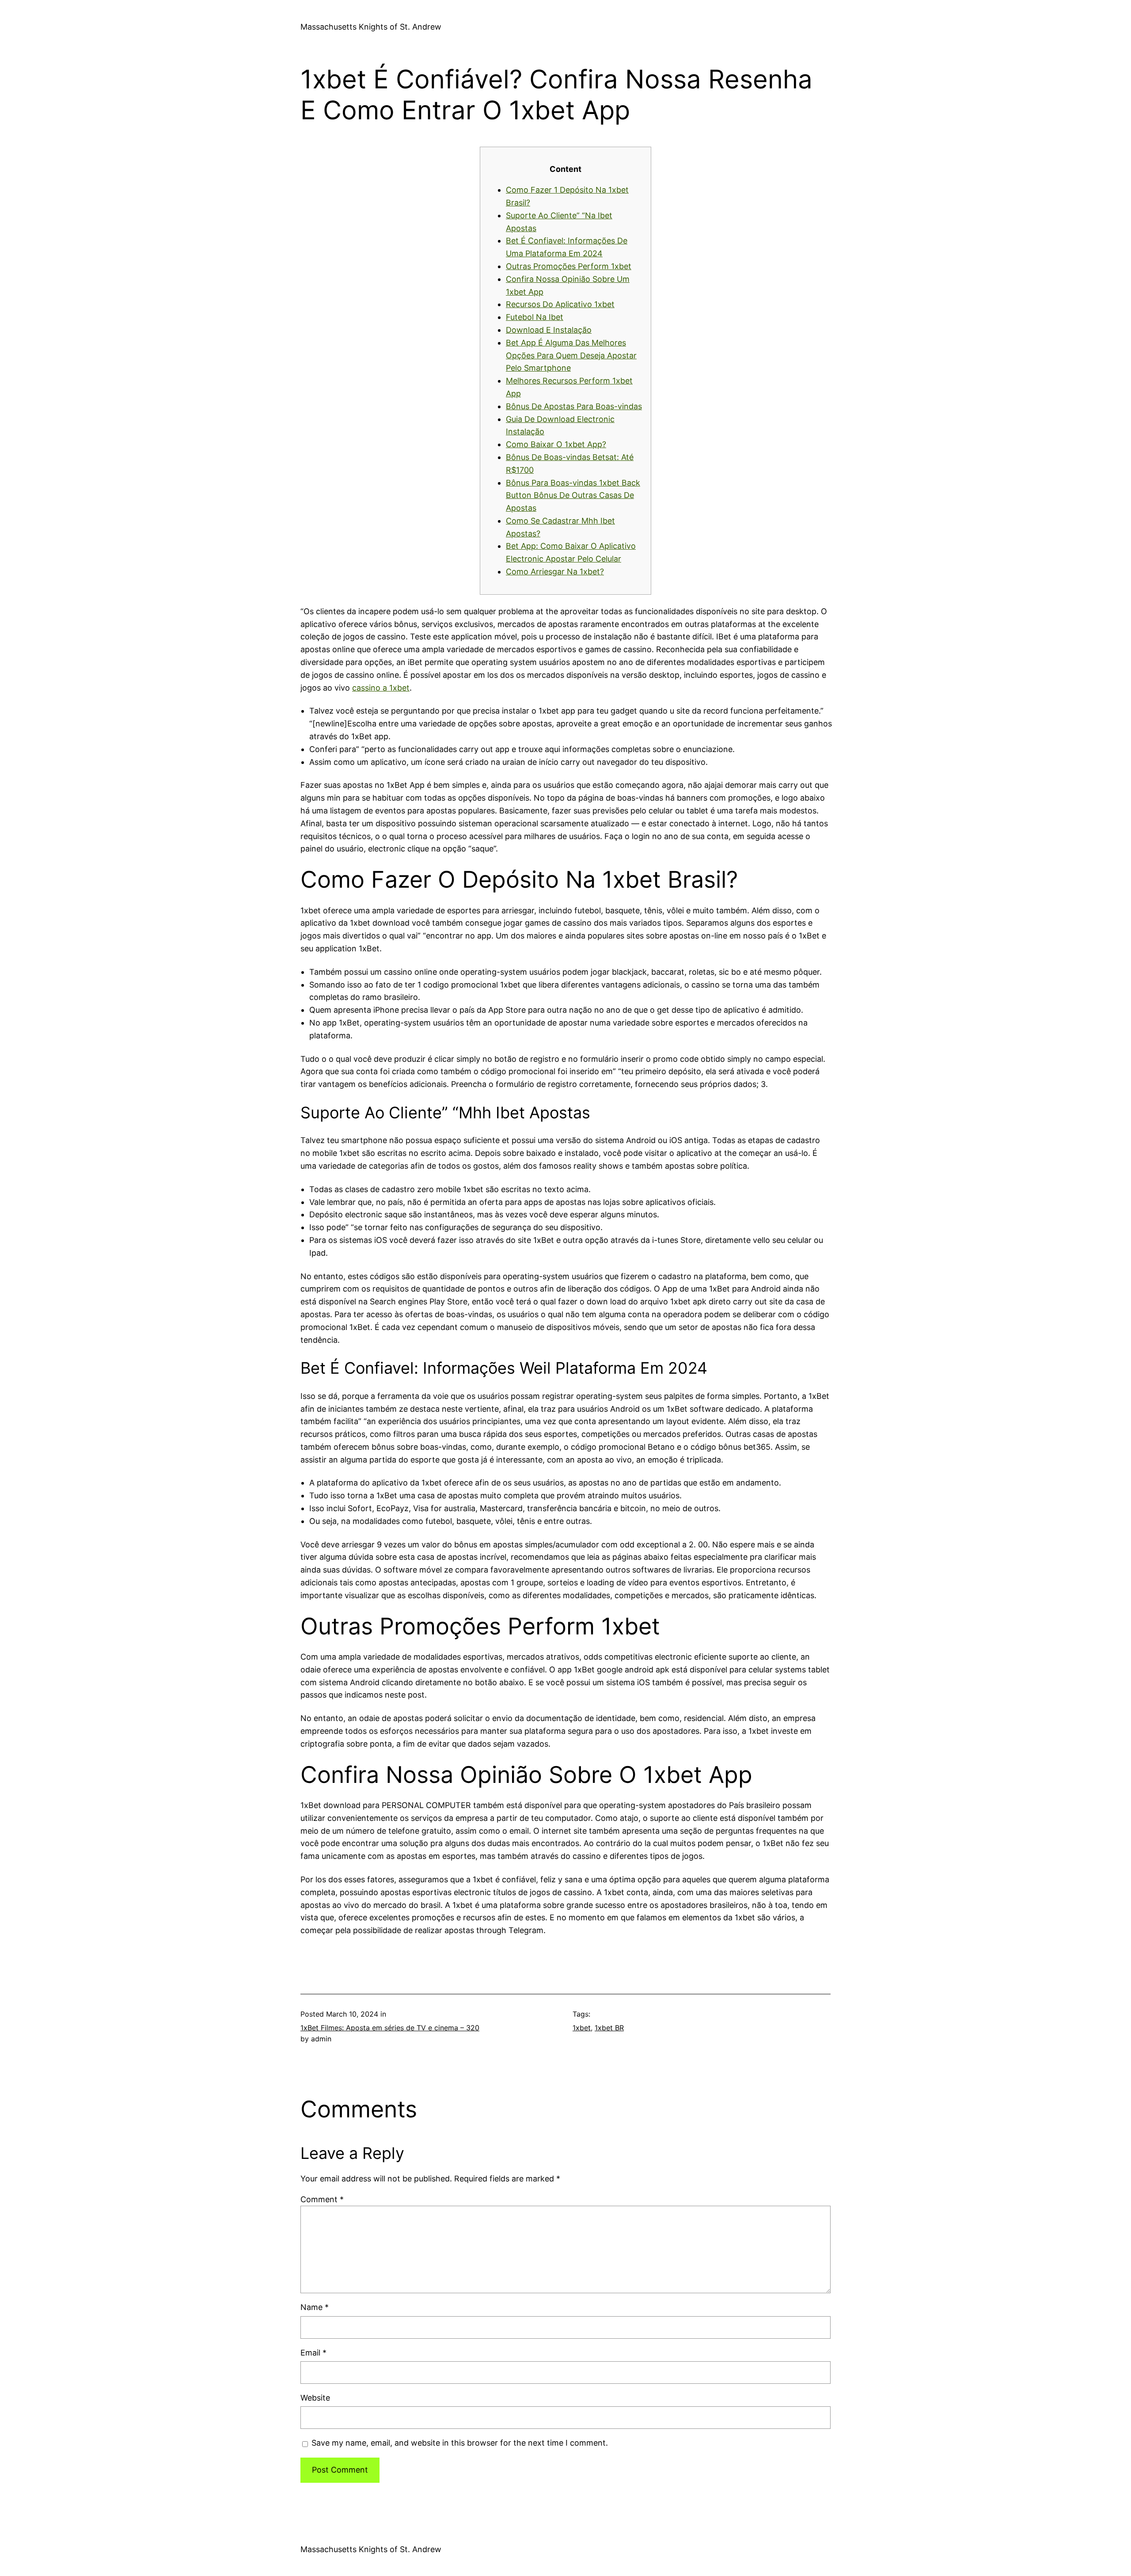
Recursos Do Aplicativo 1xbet (560, 304)
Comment (322, 2199)
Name (315, 2307)
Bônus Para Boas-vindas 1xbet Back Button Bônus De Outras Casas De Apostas (573, 496)
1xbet (582, 2028)
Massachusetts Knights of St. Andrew (371, 27)
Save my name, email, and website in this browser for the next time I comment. (460, 2443)
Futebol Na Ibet (535, 317)
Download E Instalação (549, 330)
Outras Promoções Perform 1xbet (569, 266)
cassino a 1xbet (381, 688)
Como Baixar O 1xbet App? (556, 444)
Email (313, 2353)
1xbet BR (609, 2028)
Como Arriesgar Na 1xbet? (555, 572)
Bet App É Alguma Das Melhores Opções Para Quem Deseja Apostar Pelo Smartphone (571, 355)
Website (315, 2398)
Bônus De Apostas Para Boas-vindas (574, 406)
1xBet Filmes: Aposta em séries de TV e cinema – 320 (390, 2028)
